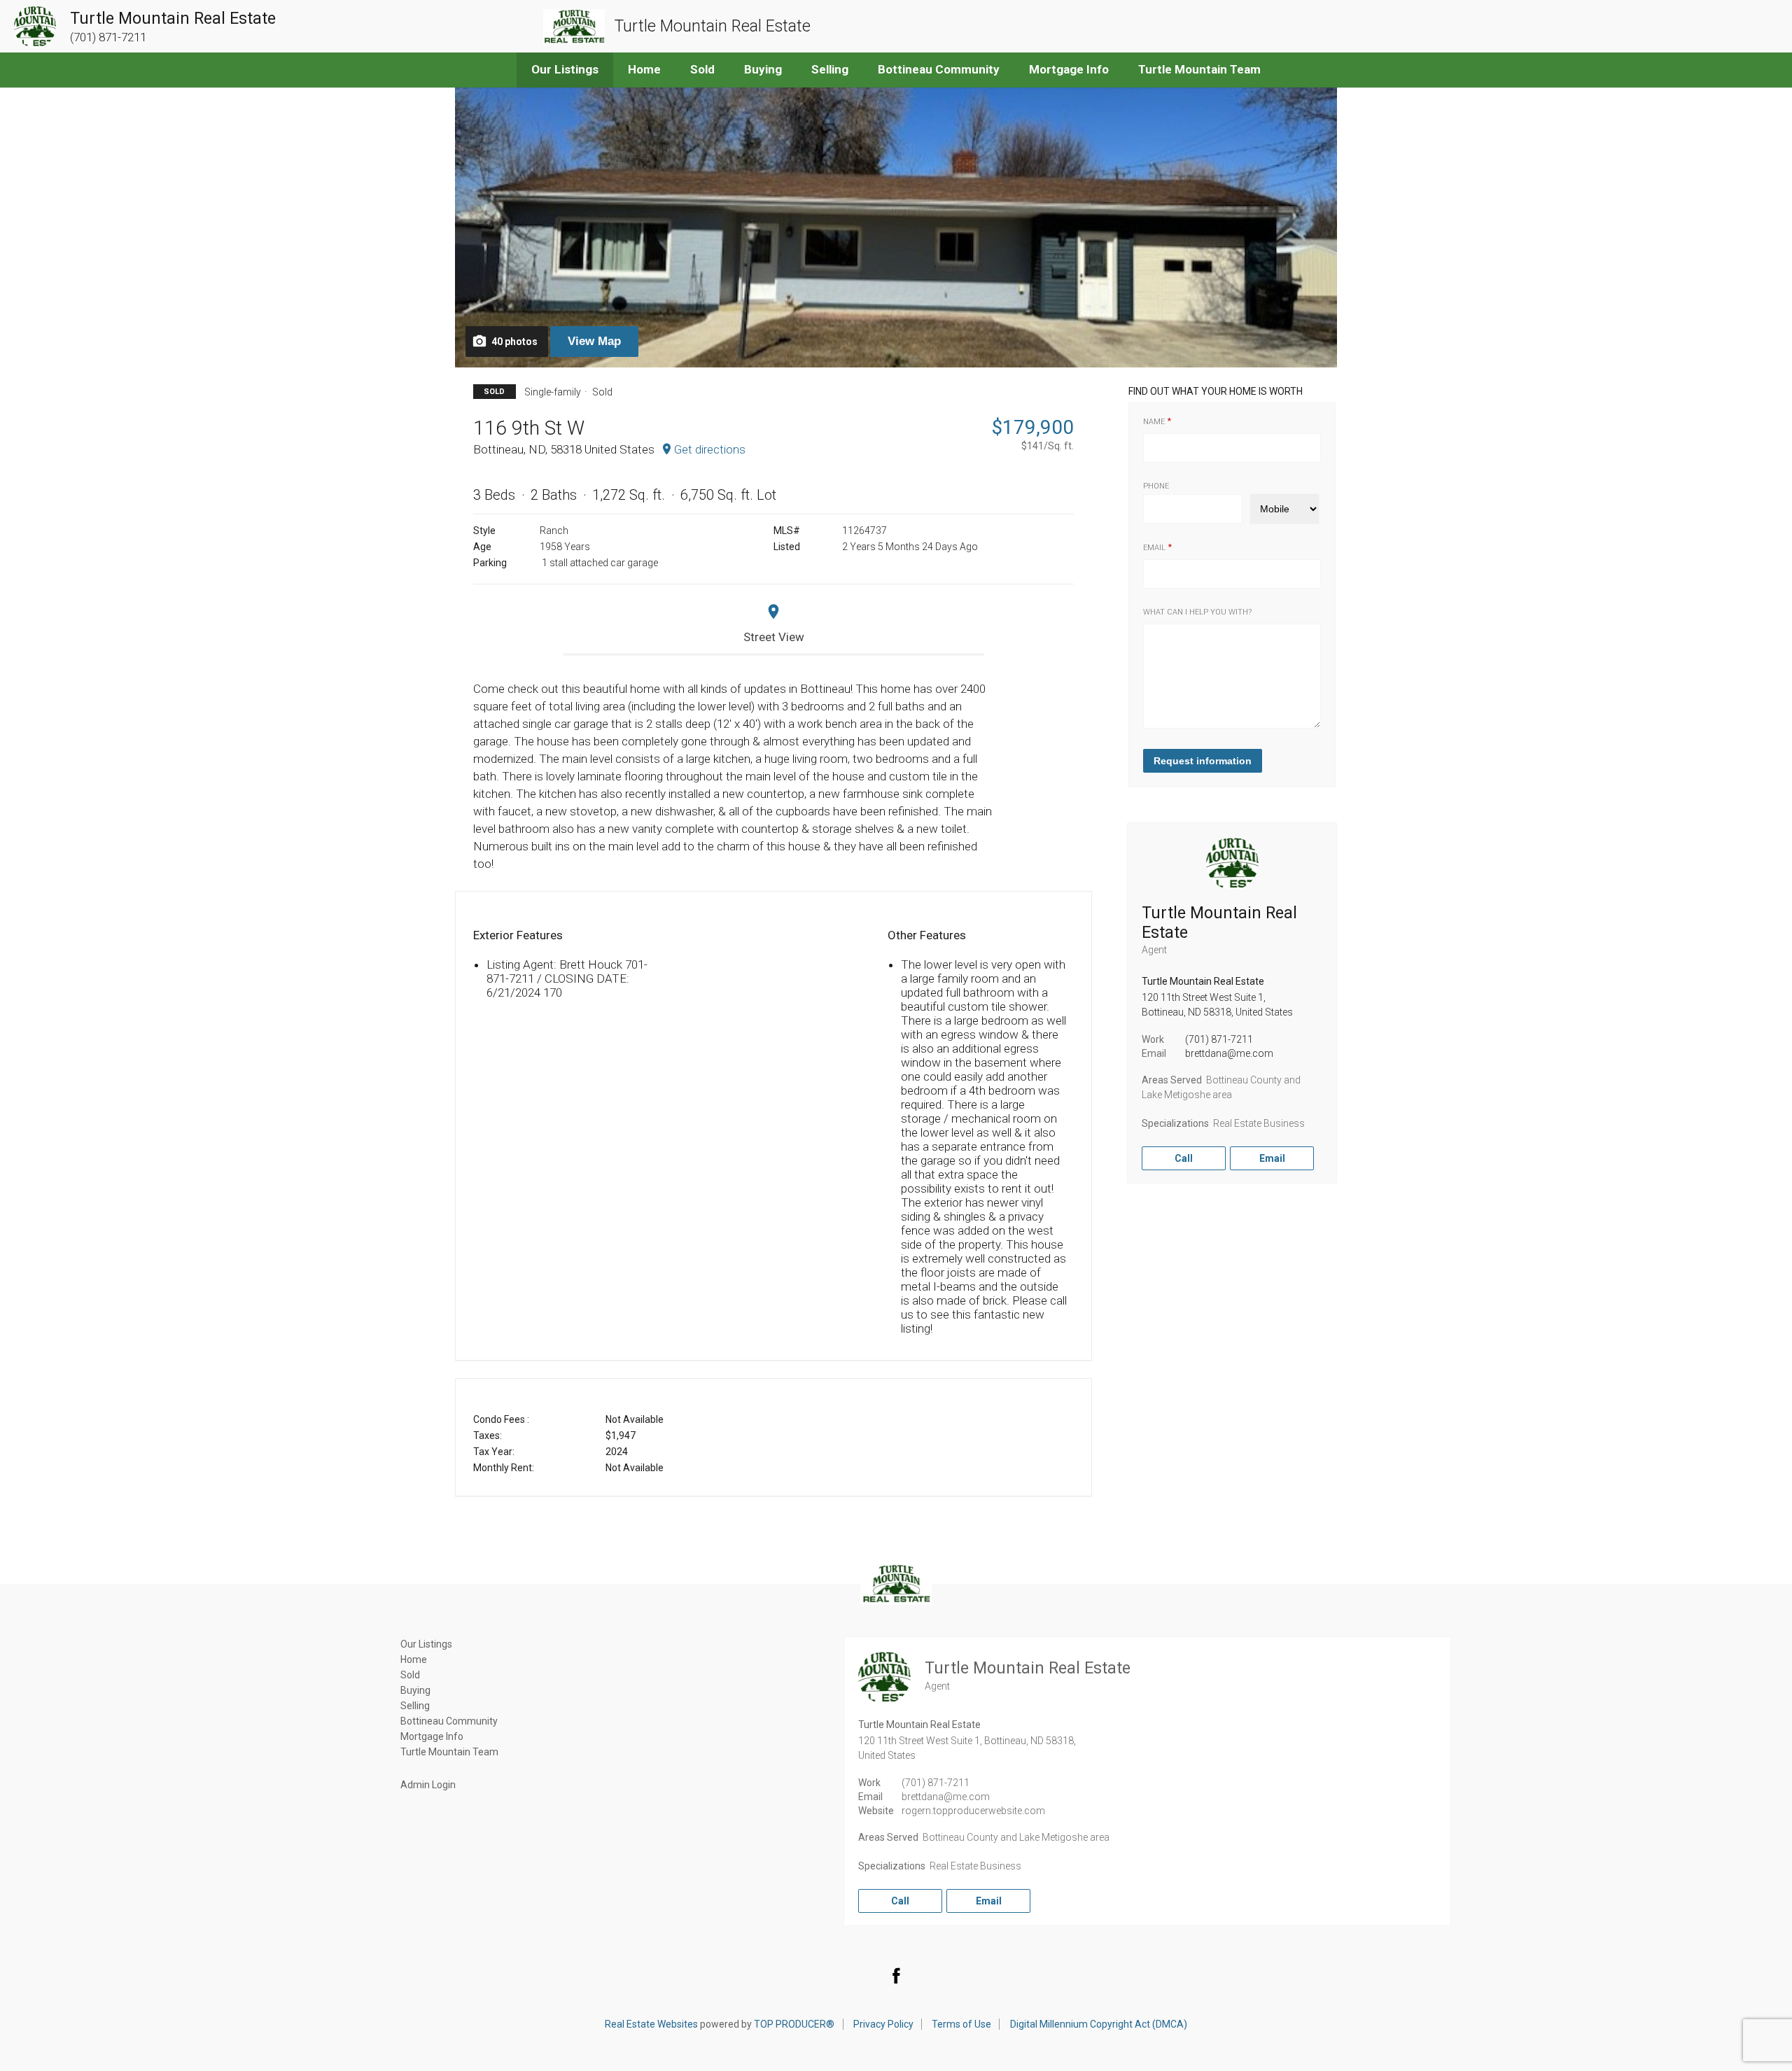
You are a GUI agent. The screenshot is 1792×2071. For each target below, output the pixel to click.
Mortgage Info (1069, 69)
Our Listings (565, 69)
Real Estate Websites (651, 2024)
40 (514, 342)
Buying (763, 69)
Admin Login (428, 1785)
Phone (1156, 486)
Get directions (710, 449)
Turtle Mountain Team (1199, 69)
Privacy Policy (883, 2024)
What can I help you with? (1197, 612)
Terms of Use (961, 2024)
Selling (830, 69)
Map (594, 341)
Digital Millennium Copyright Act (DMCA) (1099, 2024)
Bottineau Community (939, 69)
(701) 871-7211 (1219, 1039)
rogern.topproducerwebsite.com (973, 1811)
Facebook (896, 1975)
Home (644, 69)
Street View (774, 637)
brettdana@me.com (1229, 1053)
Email (1154, 548)
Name (1154, 422)
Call (1184, 1158)
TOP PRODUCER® (794, 2024)
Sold (702, 69)
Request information (1203, 761)
